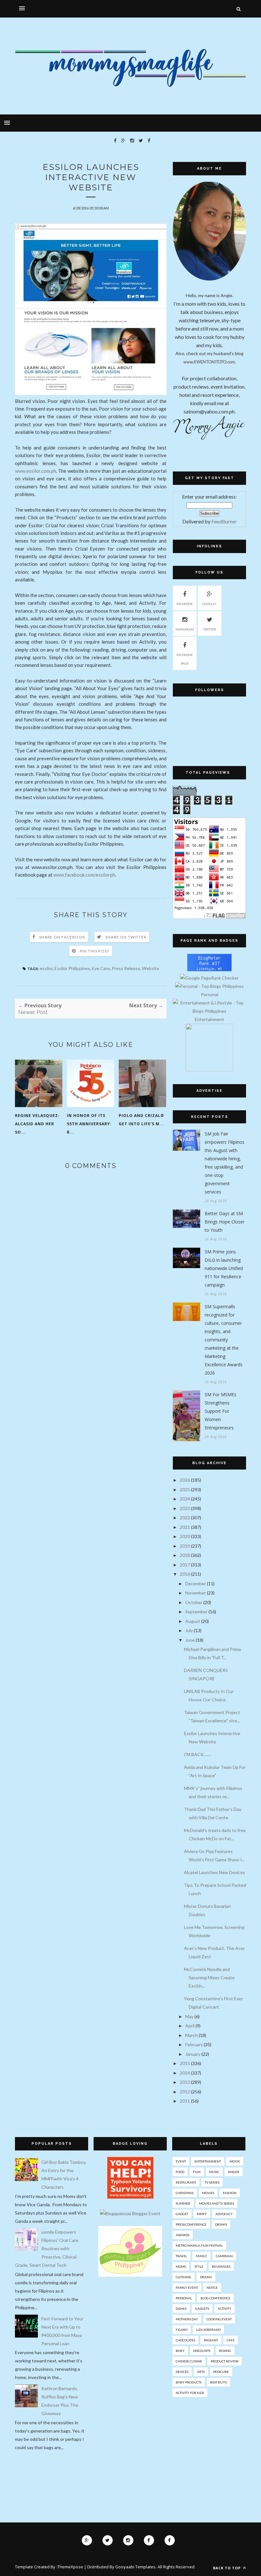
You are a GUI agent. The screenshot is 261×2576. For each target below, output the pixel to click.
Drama (206, 2277)
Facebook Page (185, 659)
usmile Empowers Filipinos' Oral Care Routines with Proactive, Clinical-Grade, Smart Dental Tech (47, 2248)
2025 (185, 1489)
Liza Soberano (208, 2330)
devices (182, 2372)
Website (151, 968)
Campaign (224, 2256)
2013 (185, 2082)
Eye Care (101, 968)
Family (201, 2256)
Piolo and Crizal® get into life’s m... (141, 1120)
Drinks (221, 2224)
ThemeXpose (70, 2567)
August (193, 1621)
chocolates (185, 2340)
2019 (185, 1546)
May (189, 2016)
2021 (185, 1527)
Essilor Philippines (72, 968)
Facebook (185, 604)
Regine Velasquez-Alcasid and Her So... (37, 1124)
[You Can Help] (130, 2197)
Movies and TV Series (216, 2203)
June (190, 1640)
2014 (185, 2073)
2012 (185, 2092)
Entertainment (208, 2161)
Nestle (212, 2288)
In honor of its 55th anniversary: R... (89, 1124)
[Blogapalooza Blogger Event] (130, 2213)
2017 (185, 1565)
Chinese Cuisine (189, 2361)
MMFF (202, 2214)
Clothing (183, 2277)
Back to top (227, 2568)
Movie (235, 2161)
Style (199, 2266)
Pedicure (221, 2372)
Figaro (182, 2330)
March (191, 2035)
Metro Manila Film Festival (199, 2245)
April (190, 2026)
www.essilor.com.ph (35, 471)
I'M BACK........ (198, 1754)
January (193, 2054)
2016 (185, 1574)
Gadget (182, 2214)
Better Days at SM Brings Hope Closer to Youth (225, 1222)
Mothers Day (187, 2319)
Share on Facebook (62, 937)
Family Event (187, 2288)
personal (184, 2298)
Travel (181, 2256)
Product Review (225, 2361)
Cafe (231, 2340)
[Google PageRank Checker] (209, 978)
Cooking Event (219, 2319)
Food (180, 2172)
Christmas (185, 2193)
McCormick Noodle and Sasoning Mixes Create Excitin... (209, 1978)
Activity (225, 2309)
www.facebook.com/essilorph (84, 875)
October (194, 1602)
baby (180, 2351)
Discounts (202, 2351)
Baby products (189, 2382)
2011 (185, 2101)
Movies (208, 2193)
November (196, 1593)
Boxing (225, 2351)
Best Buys (218, 2382)
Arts (201, 2372)
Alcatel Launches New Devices (215, 1872)
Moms (181, 2266)
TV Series (212, 2182)
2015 (185, 2063)
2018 (185, 1555)
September (196, 1612)
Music (214, 2172)
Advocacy (224, 2214)
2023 (185, 1508)
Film (197, 2172)
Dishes (181, 2309)
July (189, 1630)
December (196, 1584)
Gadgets (202, 2309)
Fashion (230, 2193)
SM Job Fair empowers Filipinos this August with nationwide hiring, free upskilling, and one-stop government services (225, 1163)
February (194, 2044)
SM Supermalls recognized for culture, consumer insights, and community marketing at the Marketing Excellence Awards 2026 (224, 1340)
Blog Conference (215, 2298)
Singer (234, 2172)
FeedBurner (224, 521)
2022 (185, 1518)
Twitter (210, 629)
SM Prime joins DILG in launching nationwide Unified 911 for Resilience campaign (224, 1268)
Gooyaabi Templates (135, 2567)
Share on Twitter (126, 937)
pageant (211, 2340)
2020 (185, 1536)
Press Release (126, 968)
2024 (185, 1499)
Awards (183, 2235)
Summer (183, 2203)
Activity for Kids (190, 2393)
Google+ (210, 604)
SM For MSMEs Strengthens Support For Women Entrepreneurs (221, 1411)
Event (181, 2161)
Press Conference (191, 2224)
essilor (46, 968)
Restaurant (186, 2182)
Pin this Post (95, 951)
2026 (185, 1480)
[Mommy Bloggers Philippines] (130, 2275)
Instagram (185, 629)
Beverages (221, 2266)
